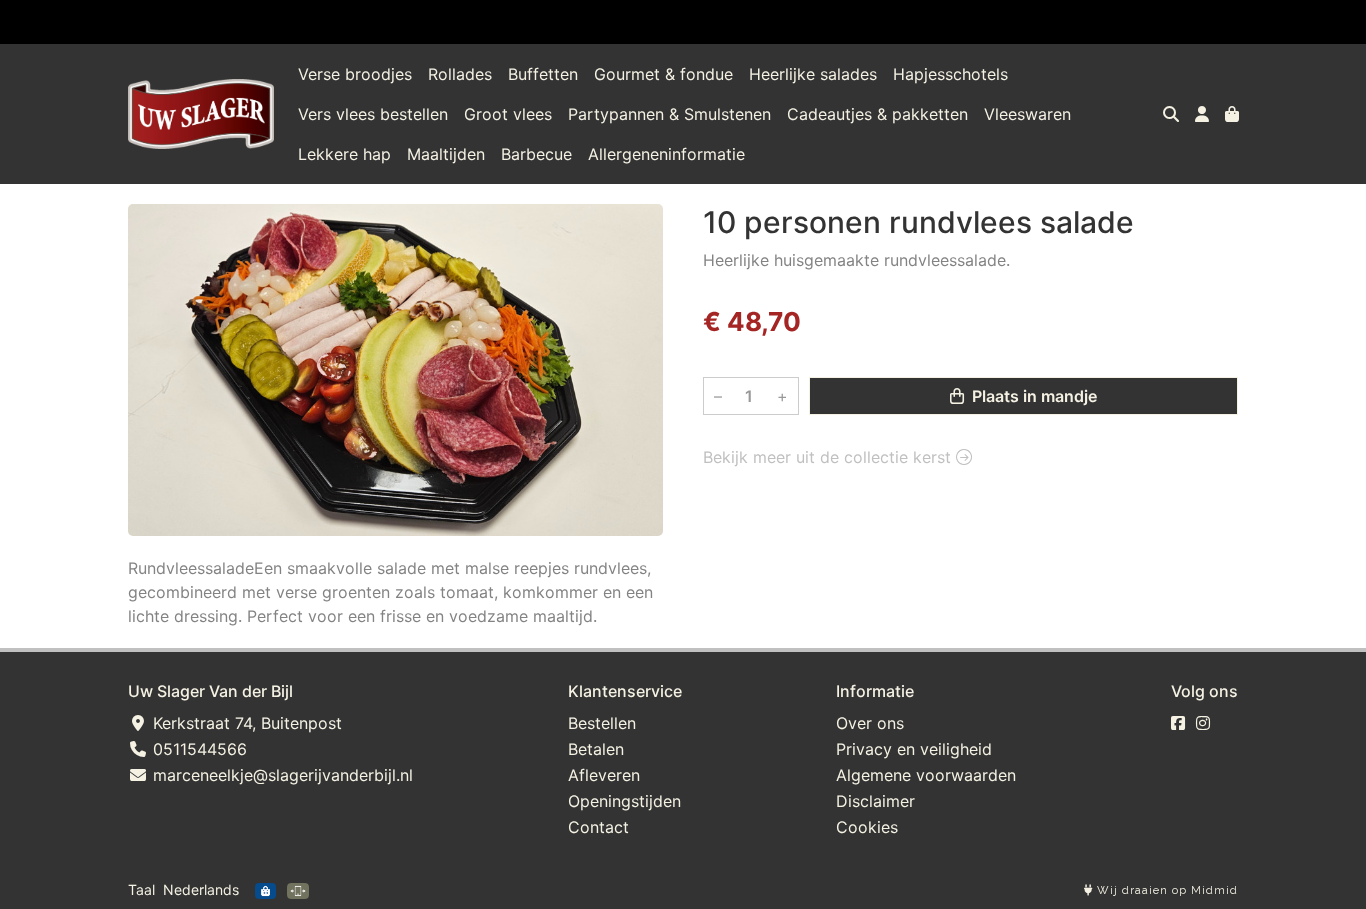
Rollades (460, 74)
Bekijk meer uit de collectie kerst (829, 457)
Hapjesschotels (950, 74)
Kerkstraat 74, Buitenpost (245, 723)
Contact (598, 827)
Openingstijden (624, 801)
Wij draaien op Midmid (1165, 890)
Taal (141, 889)
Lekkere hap (344, 154)
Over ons (870, 723)
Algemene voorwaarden (926, 775)
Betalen (596, 749)
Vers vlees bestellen (373, 114)
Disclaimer (875, 801)
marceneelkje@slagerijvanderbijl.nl (280, 775)
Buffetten (543, 74)
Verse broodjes (355, 74)
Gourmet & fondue (663, 74)
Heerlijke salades (813, 74)
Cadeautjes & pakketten (877, 114)
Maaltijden (446, 154)
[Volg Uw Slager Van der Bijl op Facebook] (1178, 723)
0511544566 (197, 749)
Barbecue (536, 154)
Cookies (867, 827)
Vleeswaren (1027, 114)
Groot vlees (508, 114)
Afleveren (604, 775)
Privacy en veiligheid (914, 749)
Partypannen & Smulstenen (669, 114)
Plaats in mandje (1032, 396)
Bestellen (602, 723)
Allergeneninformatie (666, 154)
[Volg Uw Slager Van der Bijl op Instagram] (1203, 723)
